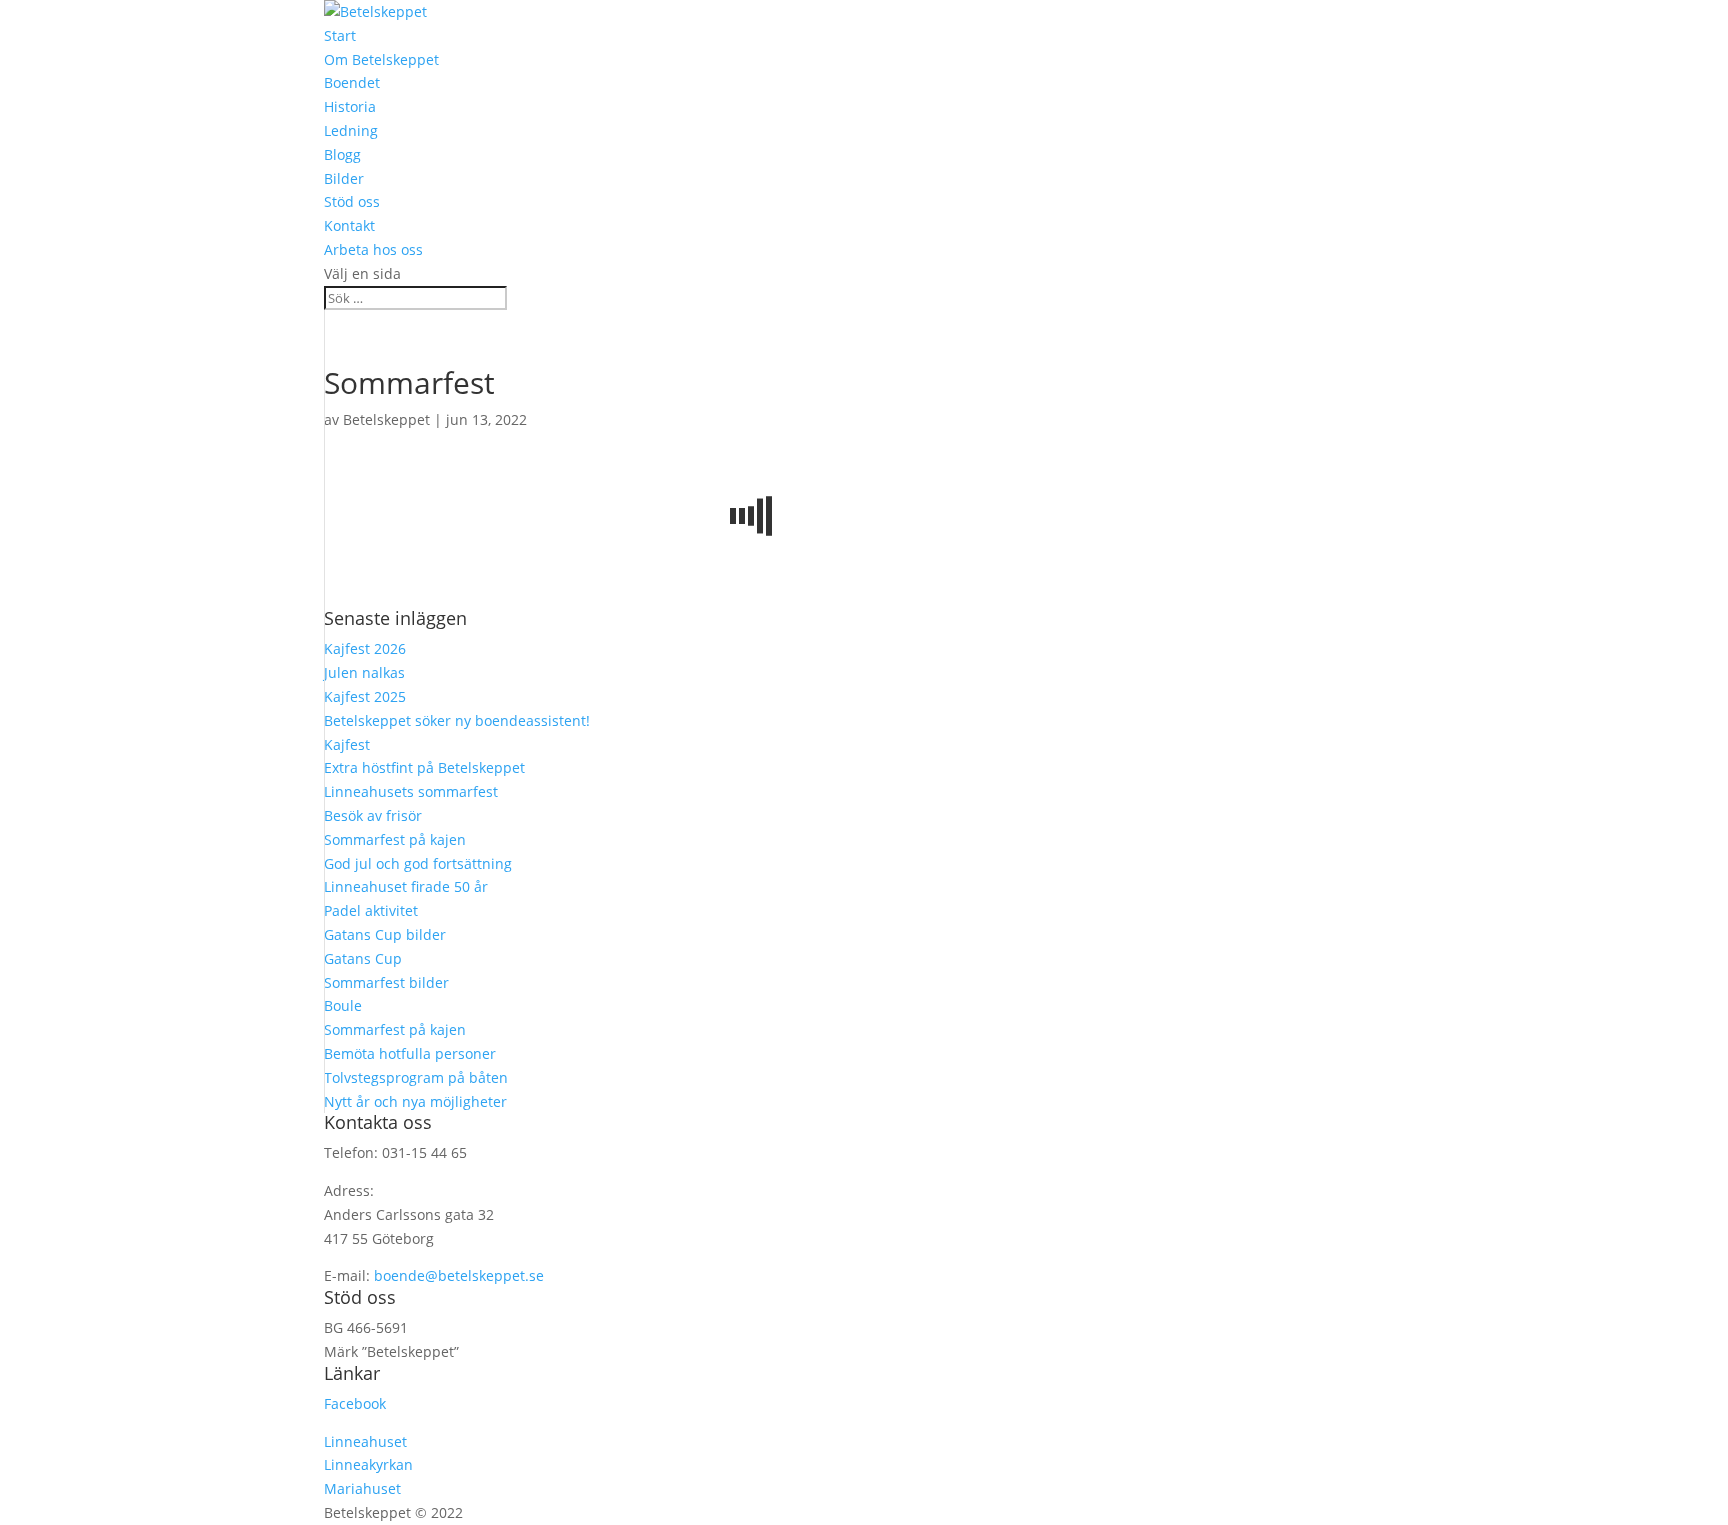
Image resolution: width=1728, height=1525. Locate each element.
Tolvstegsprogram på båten (416, 1077)
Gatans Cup (363, 958)
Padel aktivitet (371, 910)
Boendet (352, 82)
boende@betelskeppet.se (459, 1275)
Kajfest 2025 (365, 696)
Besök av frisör (373, 815)
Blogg (342, 154)
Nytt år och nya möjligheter (415, 1101)
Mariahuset (362, 1488)
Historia (350, 106)
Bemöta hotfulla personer (410, 1053)
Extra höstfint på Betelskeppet (424, 767)
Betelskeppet (386, 419)
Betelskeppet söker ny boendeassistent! (459, 720)
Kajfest (347, 744)
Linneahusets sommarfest (411, 791)
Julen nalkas (364, 672)
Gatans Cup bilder (385, 934)
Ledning (351, 130)
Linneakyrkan (368, 1464)
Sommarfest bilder (386, 982)
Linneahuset (365, 1441)
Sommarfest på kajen (395, 839)
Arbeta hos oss (373, 249)
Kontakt (349, 225)
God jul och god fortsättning (418, 863)
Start (340, 35)
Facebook (355, 1403)
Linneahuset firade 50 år (406, 886)
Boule (343, 1005)
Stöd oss (352, 201)
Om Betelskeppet (381, 59)
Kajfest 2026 (365, 648)
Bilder (344, 178)
